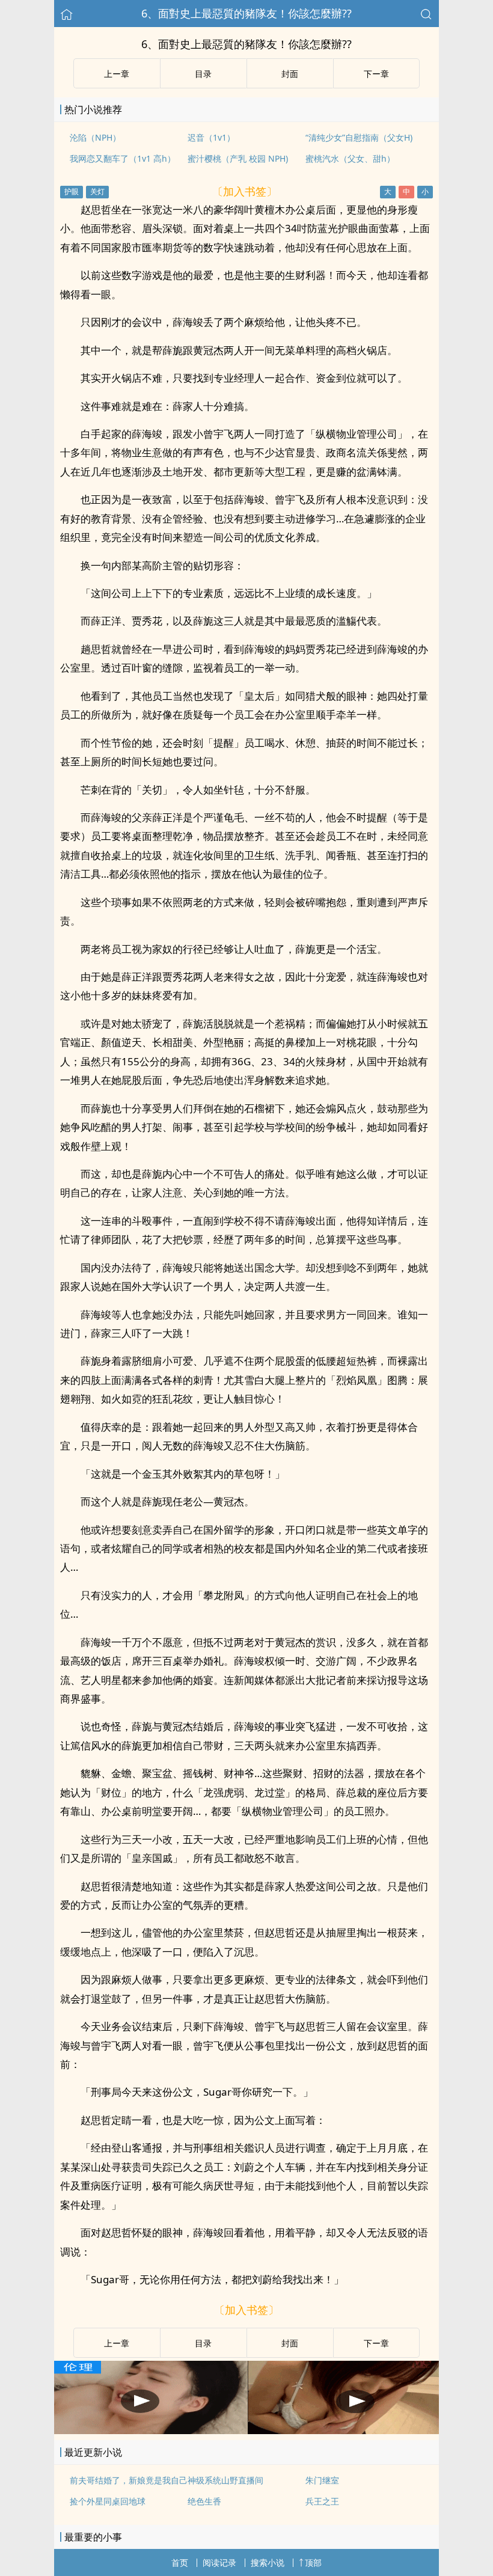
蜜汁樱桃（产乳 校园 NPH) (238, 158)
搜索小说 (268, 2562)
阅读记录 (219, 2562)
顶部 (313, 2562)
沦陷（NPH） (95, 137)
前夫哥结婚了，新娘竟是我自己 (129, 2480)
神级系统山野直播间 (225, 2480)
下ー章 (376, 74)
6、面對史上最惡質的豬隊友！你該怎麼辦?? (246, 13)
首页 (180, 2562)
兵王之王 (322, 2501)
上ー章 (117, 74)
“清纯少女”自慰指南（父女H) (359, 137)
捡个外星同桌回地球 (108, 2501)
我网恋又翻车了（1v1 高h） (123, 158)
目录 (203, 74)
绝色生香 (204, 2501)
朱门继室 (322, 2480)
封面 (290, 74)
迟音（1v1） (211, 137)
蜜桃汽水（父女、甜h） (350, 158)
